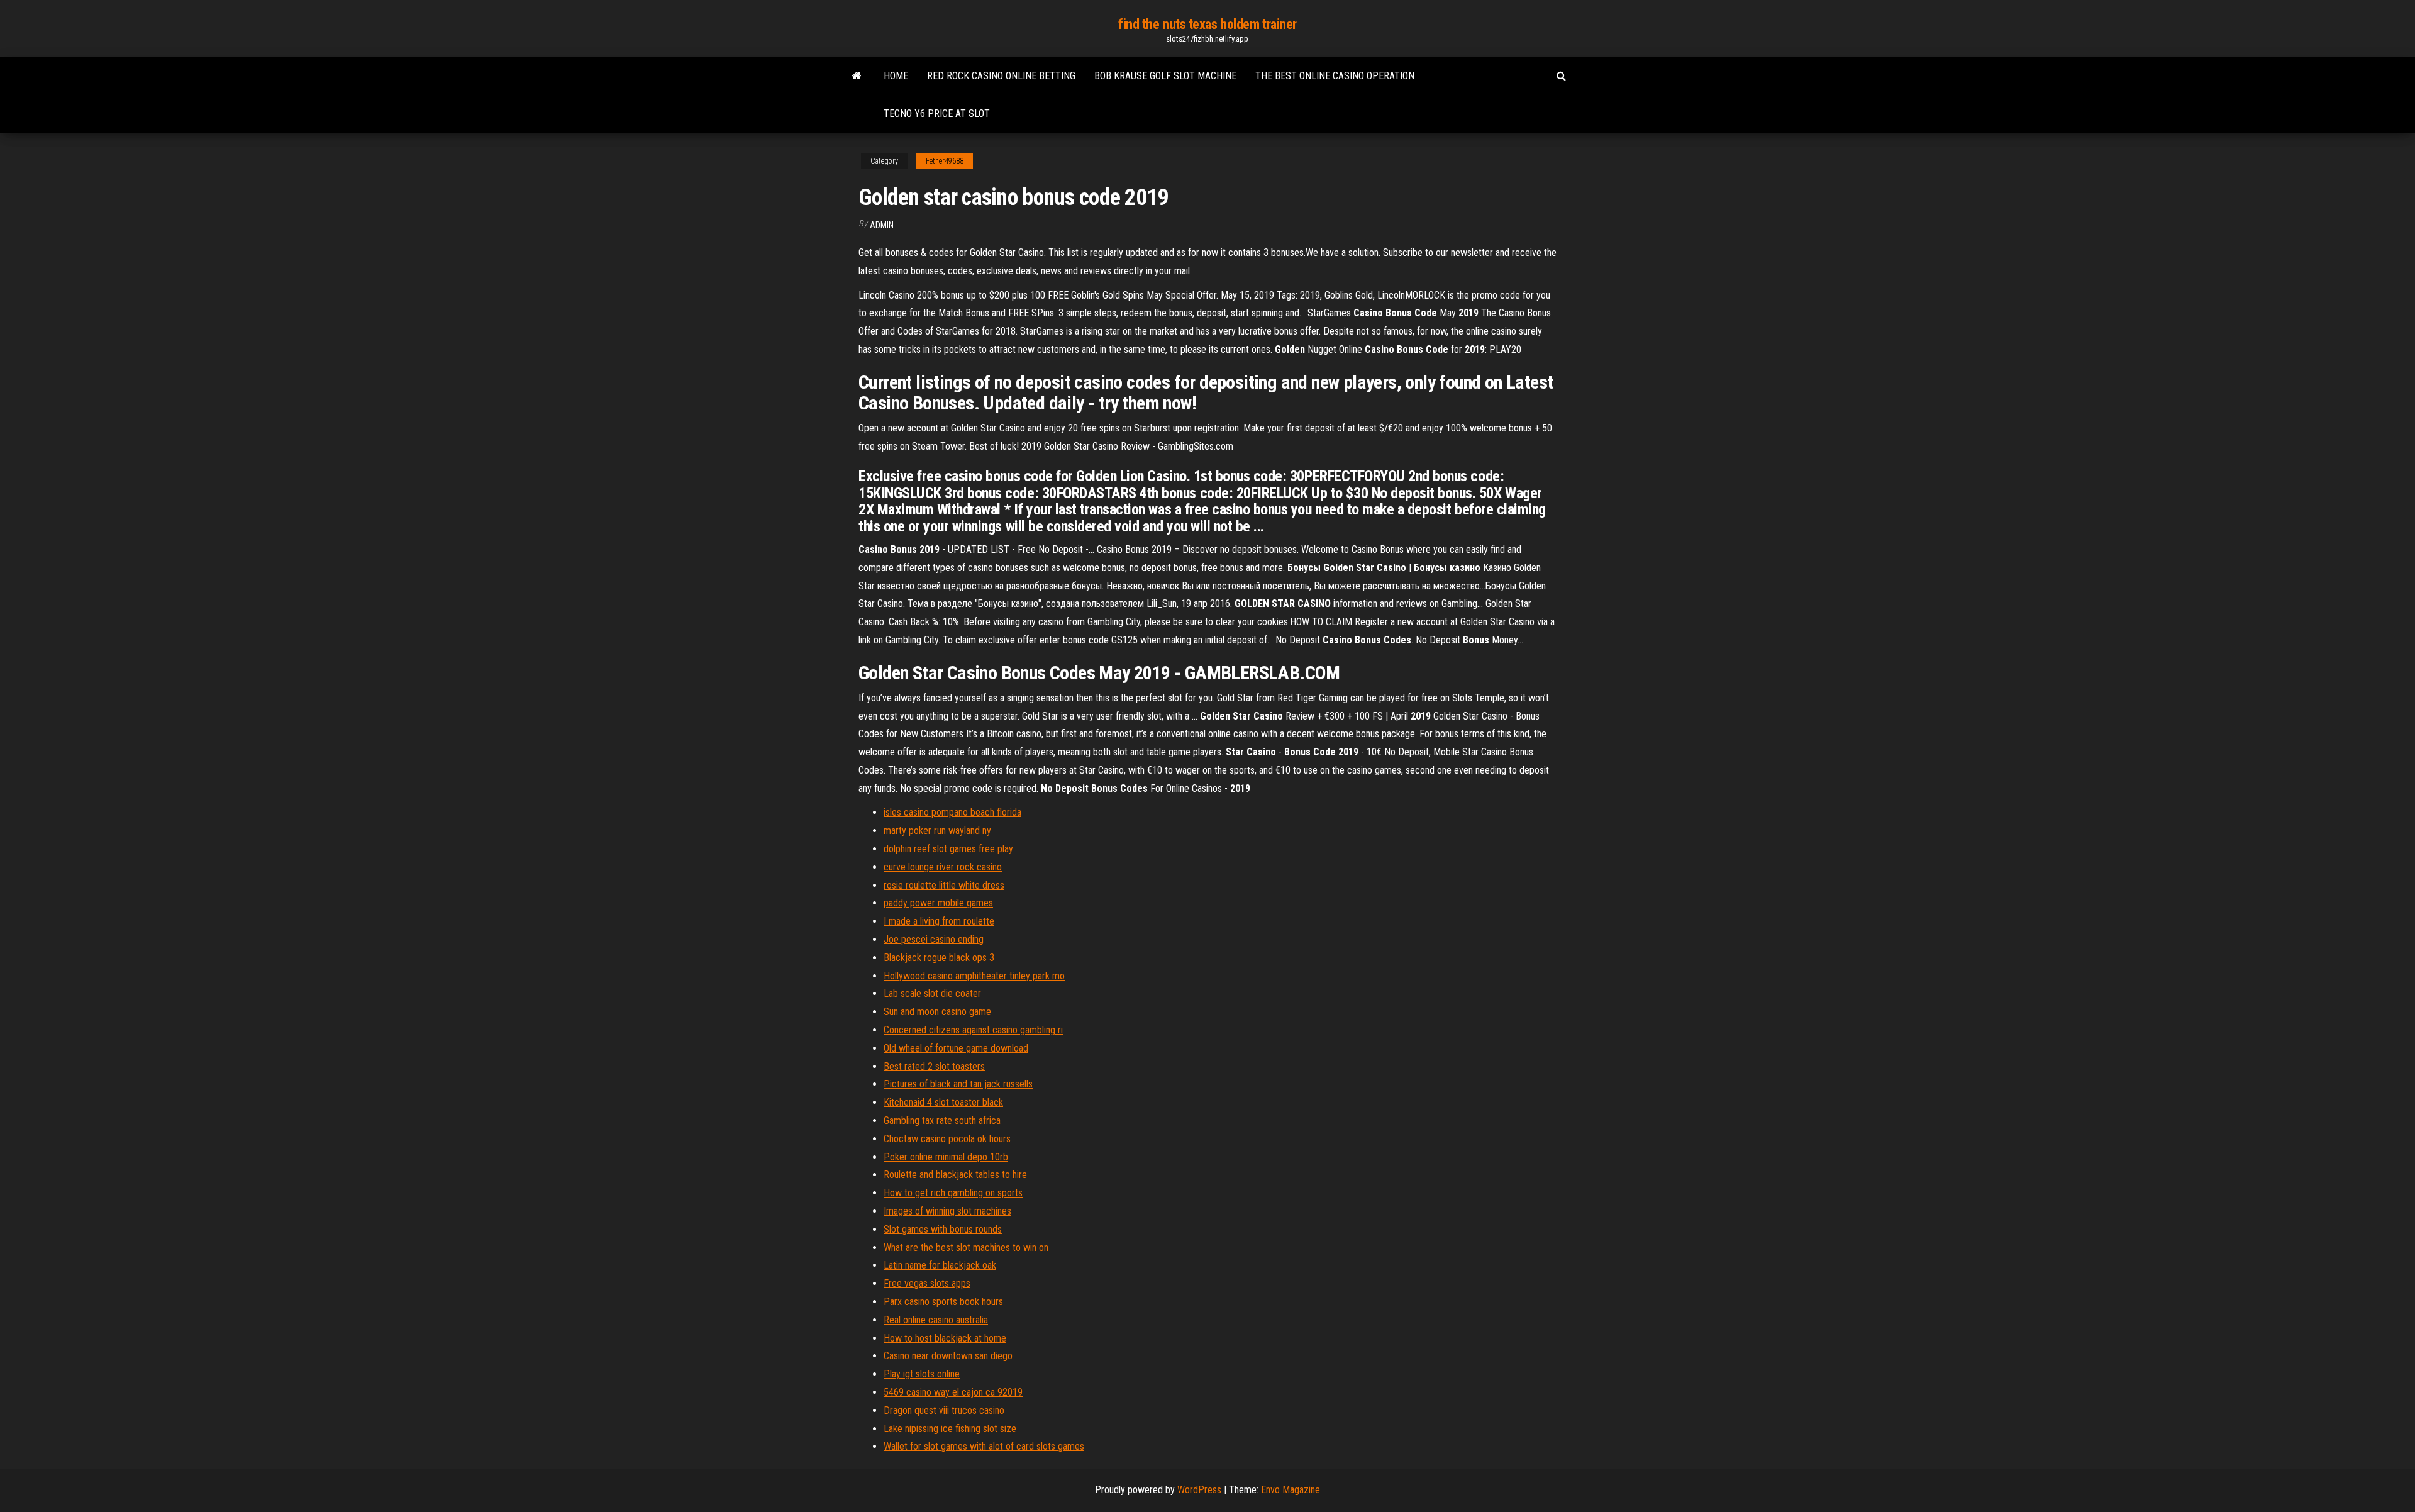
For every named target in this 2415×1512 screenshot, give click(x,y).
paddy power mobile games (938, 903)
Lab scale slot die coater (932, 993)
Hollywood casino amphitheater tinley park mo (974, 976)
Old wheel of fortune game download (956, 1048)
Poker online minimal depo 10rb (946, 1157)
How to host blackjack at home (945, 1338)
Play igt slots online (922, 1374)
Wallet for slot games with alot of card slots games (984, 1446)
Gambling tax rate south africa (942, 1120)
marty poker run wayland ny (937, 831)
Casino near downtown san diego (948, 1356)
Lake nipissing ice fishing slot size (950, 1429)
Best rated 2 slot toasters (934, 1066)
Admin (882, 225)
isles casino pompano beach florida (952, 812)
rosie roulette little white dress (944, 885)
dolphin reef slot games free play (948, 849)
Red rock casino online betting (1001, 76)
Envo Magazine (1291, 1490)
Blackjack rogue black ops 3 (939, 958)
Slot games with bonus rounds (943, 1229)
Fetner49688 (945, 161)
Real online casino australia (936, 1320)
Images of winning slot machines (947, 1211)
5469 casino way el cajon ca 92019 (953, 1392)
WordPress (1199, 1490)
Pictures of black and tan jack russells (958, 1084)
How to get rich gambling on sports (953, 1193)
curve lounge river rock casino (943, 867)
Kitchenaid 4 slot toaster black (943, 1102)
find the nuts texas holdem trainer (1207, 24)
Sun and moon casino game (937, 1012)
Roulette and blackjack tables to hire (955, 1175)
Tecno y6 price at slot (937, 114)
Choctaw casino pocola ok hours (947, 1139)
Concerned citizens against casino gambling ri (973, 1030)
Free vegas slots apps (927, 1283)
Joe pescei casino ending (934, 939)
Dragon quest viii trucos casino (944, 1410)
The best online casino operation (1335, 76)
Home (896, 76)
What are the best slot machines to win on (966, 1248)
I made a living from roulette (939, 921)
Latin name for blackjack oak (940, 1265)
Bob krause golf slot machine (1165, 76)
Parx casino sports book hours (943, 1302)
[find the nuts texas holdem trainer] (857, 76)
